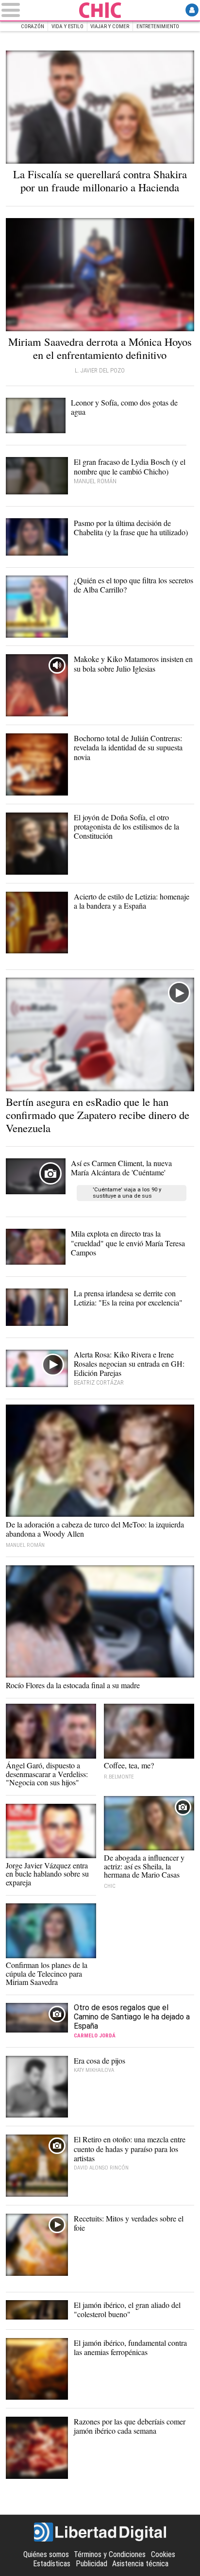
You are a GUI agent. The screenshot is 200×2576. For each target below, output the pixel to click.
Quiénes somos (46, 2554)
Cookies (163, 2554)
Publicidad (92, 2564)
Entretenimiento (158, 26)
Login (192, 10)
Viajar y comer (110, 26)
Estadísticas (52, 2564)
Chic (100, 10)
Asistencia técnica (140, 2564)
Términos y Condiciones (110, 2554)
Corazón (33, 26)
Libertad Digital (100, 2532)
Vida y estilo (67, 26)
